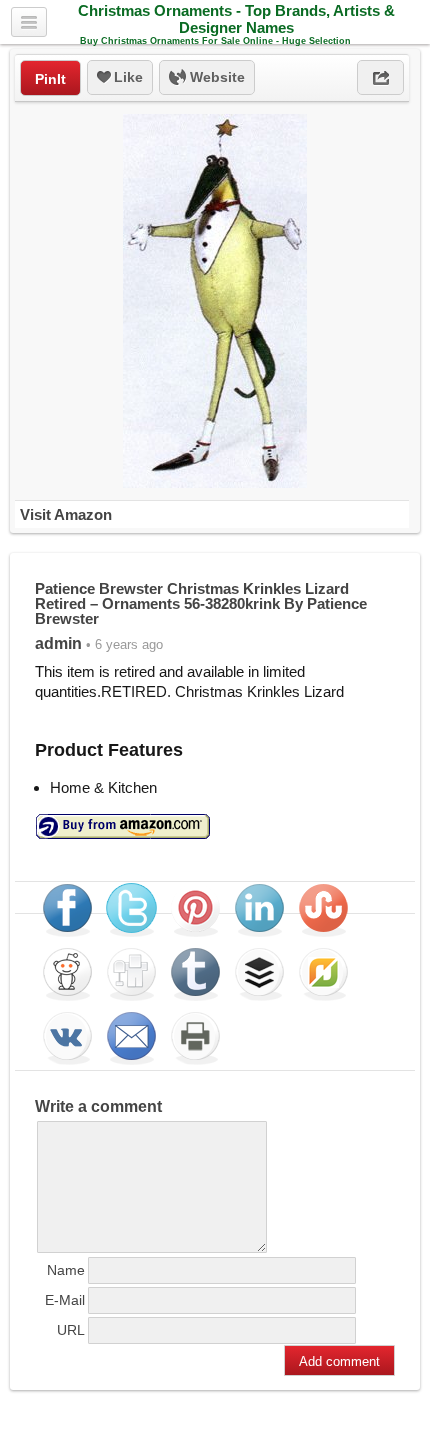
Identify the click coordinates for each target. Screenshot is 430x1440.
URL (71, 1330)
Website (215, 77)
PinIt (50, 79)
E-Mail (65, 1300)
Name (66, 1270)
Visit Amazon (66, 514)
